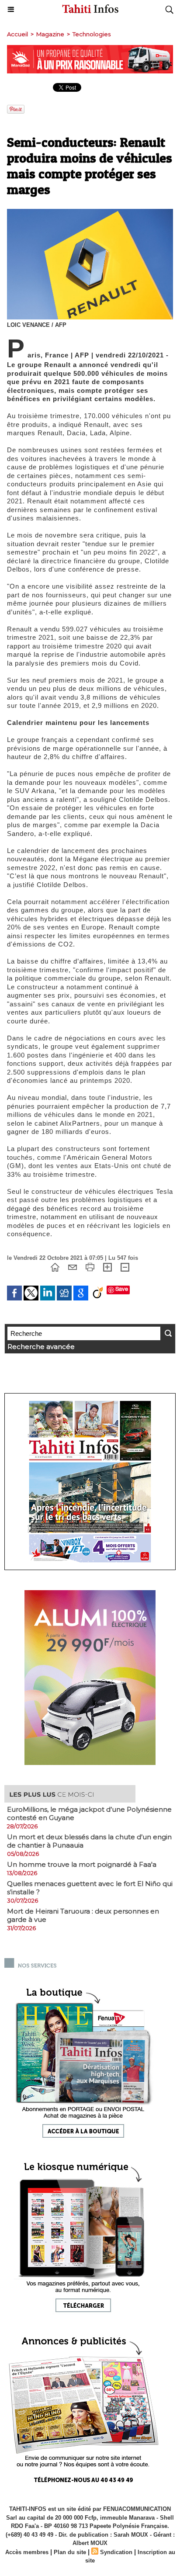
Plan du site (70, 2552)
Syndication (116, 2552)
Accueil (17, 34)
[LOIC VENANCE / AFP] (90, 213)
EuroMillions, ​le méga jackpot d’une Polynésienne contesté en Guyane (89, 1813)
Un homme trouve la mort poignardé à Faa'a (82, 1864)
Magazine (50, 34)
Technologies (92, 34)
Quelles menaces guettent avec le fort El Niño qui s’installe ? (90, 1888)
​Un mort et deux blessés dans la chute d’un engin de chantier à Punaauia (89, 1841)
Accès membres (27, 2552)
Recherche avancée (41, 1347)
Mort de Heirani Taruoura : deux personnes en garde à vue (83, 1915)
